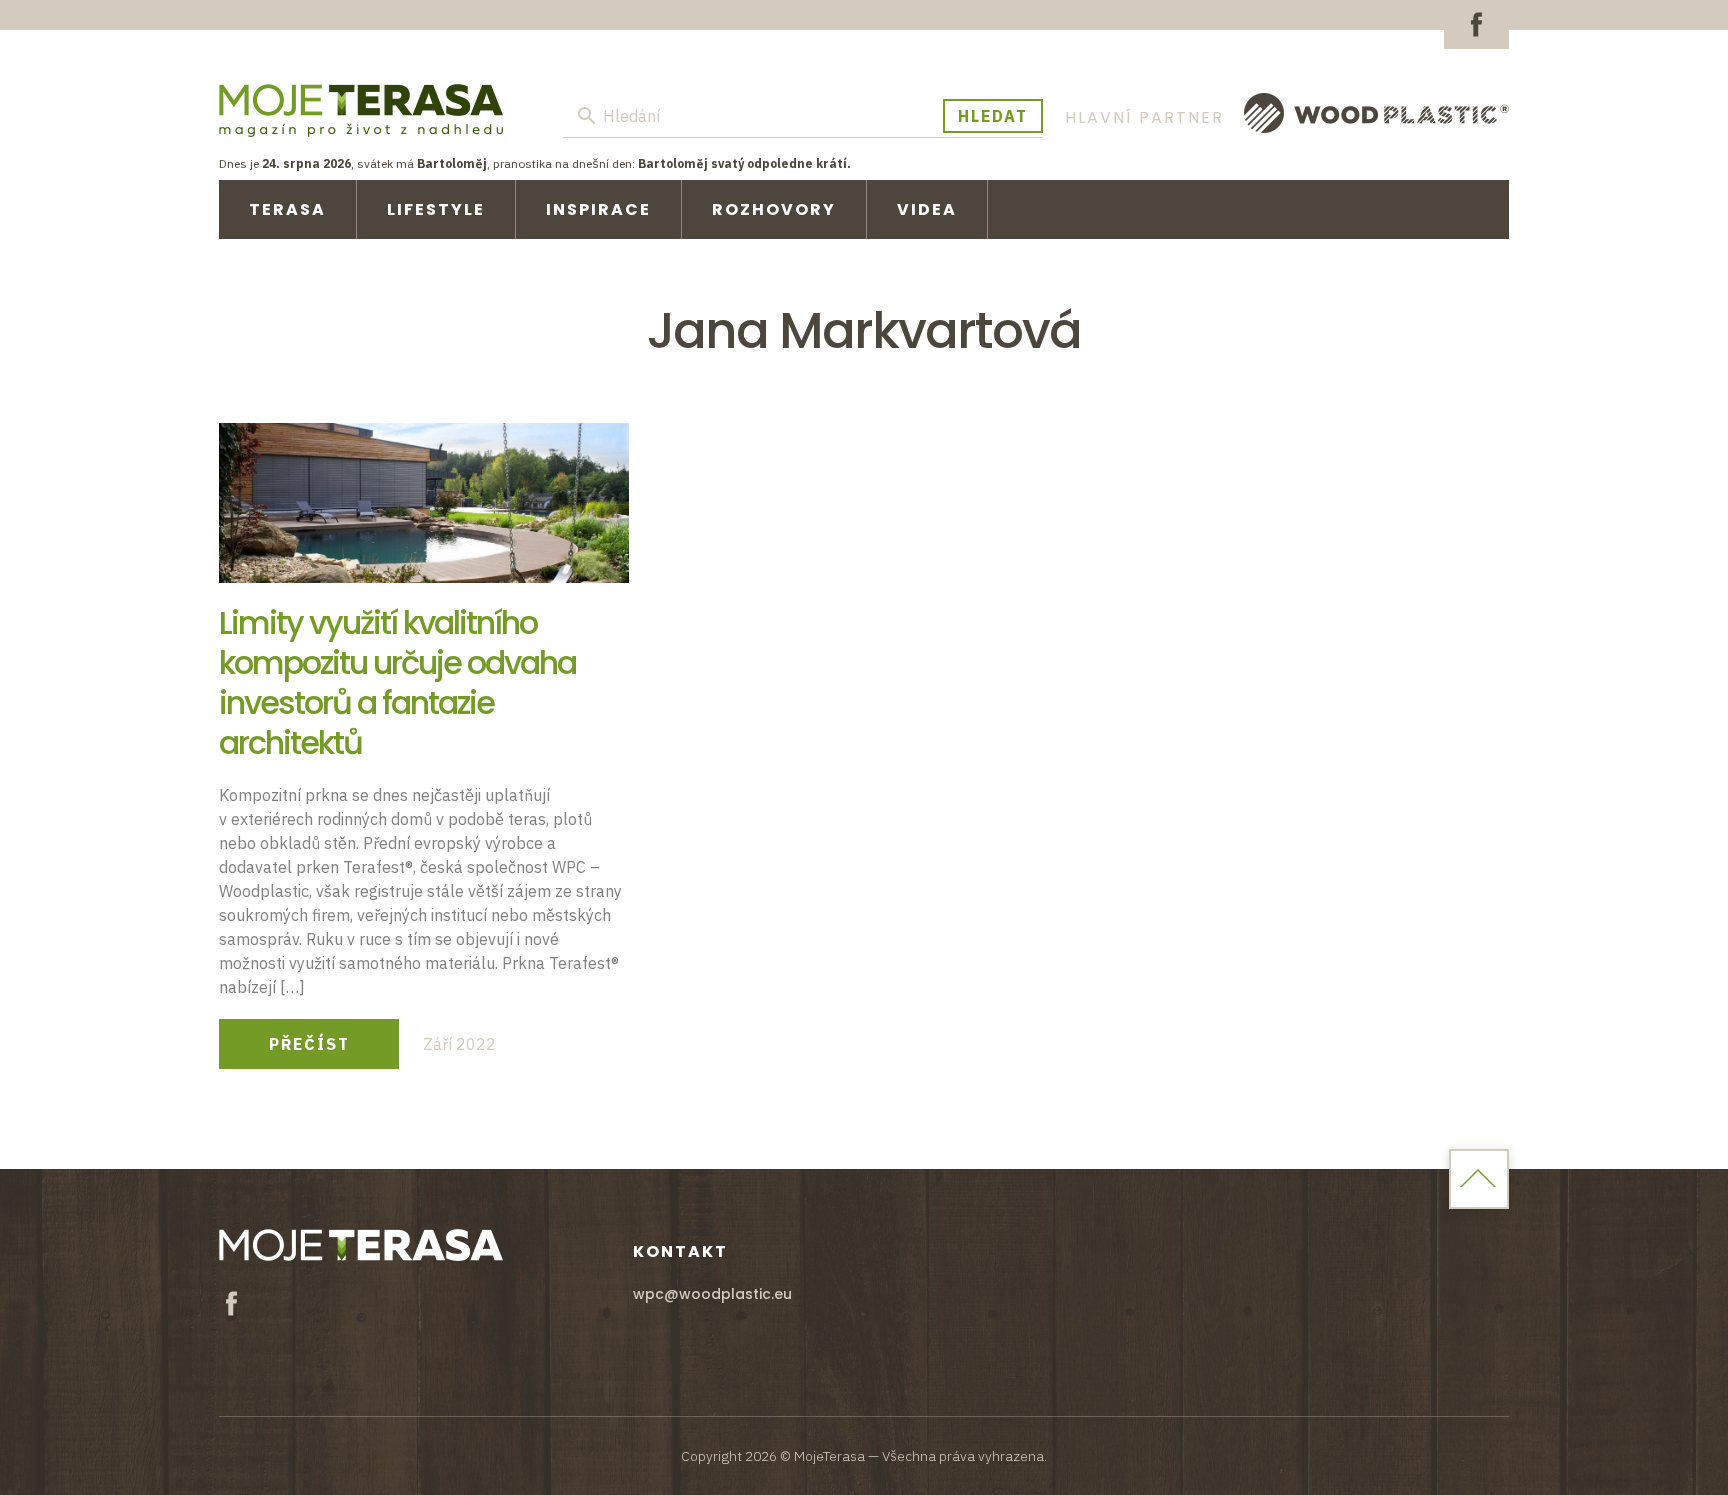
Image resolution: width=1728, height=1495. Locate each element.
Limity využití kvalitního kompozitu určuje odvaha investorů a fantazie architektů (397, 682)
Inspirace (598, 209)
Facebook (1476, 24)
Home (1479, 1179)
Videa (927, 209)
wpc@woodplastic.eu (712, 1294)
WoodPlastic (1376, 113)
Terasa (287, 209)
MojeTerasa (361, 110)
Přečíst (309, 1044)
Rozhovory (774, 209)
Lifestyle (436, 209)
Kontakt (680, 1251)
